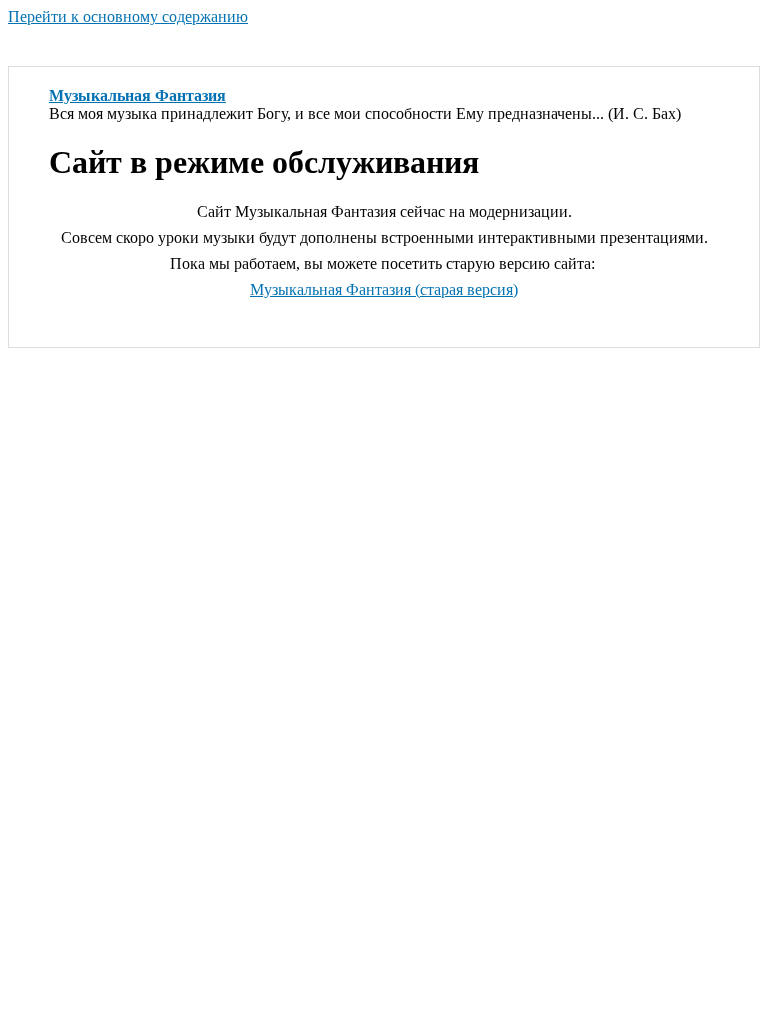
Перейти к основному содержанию (128, 16)
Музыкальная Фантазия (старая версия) (384, 289)
